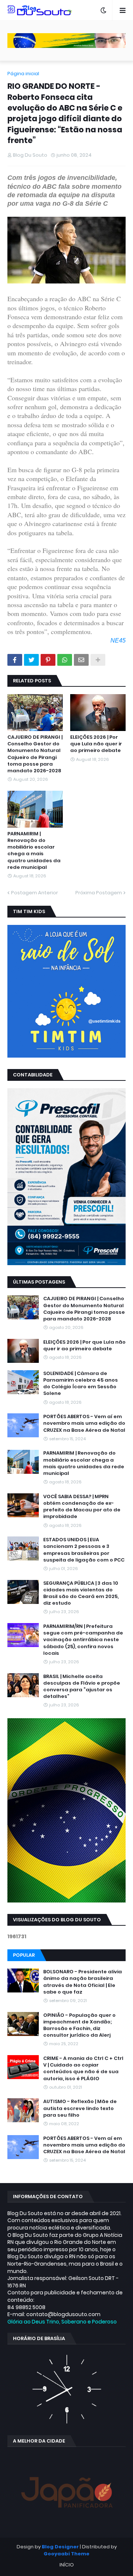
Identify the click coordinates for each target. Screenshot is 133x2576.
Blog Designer (60, 2547)
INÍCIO (67, 2565)
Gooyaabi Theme (66, 2554)
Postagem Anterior (35, 893)
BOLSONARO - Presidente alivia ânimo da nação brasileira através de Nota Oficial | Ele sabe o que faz (83, 1982)
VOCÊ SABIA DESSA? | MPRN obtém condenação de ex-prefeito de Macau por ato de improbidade (82, 1507)
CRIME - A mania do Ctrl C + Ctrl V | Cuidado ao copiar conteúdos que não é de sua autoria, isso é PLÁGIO (83, 2069)
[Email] (81, 660)
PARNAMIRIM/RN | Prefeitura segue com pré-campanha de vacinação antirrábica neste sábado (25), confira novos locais (83, 1640)
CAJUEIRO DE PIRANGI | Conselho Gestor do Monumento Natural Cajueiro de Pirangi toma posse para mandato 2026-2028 (35, 754)
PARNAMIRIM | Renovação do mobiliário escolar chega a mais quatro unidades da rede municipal (34, 851)
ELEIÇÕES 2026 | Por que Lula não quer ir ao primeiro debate (96, 744)
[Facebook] (15, 660)
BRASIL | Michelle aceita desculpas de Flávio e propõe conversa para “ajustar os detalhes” (82, 1687)
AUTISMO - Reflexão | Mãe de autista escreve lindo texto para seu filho (80, 2108)
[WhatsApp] (65, 660)
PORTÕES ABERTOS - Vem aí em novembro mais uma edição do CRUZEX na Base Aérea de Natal (84, 1423)
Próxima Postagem (99, 893)
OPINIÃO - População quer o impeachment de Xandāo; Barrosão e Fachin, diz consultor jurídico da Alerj (79, 2025)
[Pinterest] (48, 660)
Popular (24, 1955)
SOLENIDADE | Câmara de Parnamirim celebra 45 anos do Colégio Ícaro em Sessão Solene (81, 1384)
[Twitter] (31, 660)
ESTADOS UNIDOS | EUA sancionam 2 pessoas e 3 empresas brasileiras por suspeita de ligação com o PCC (84, 1550)
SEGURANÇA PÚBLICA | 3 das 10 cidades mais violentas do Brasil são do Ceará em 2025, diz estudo (81, 1593)
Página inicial (23, 74)
